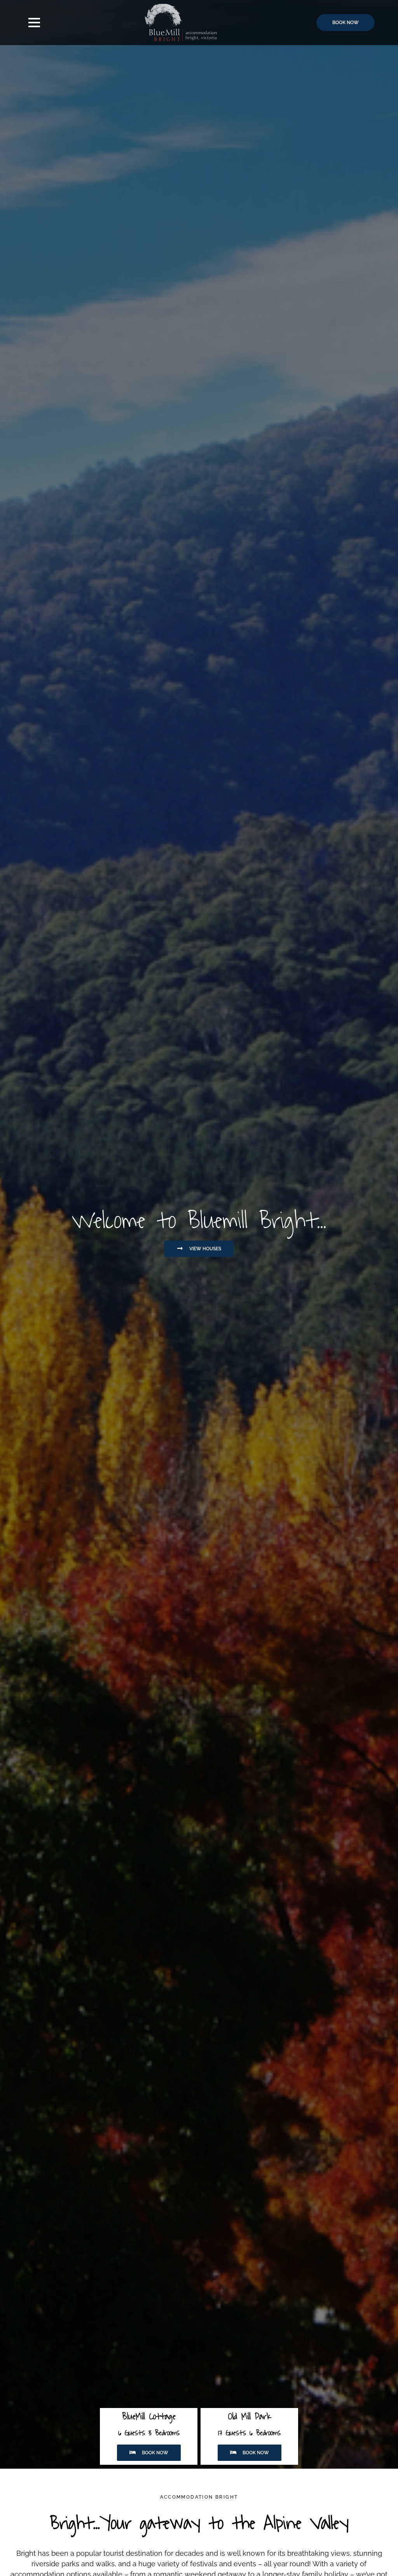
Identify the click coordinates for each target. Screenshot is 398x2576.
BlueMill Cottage (149, 2416)
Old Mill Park (250, 2416)
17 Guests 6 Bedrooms (249, 2433)
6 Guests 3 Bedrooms (149, 2433)
